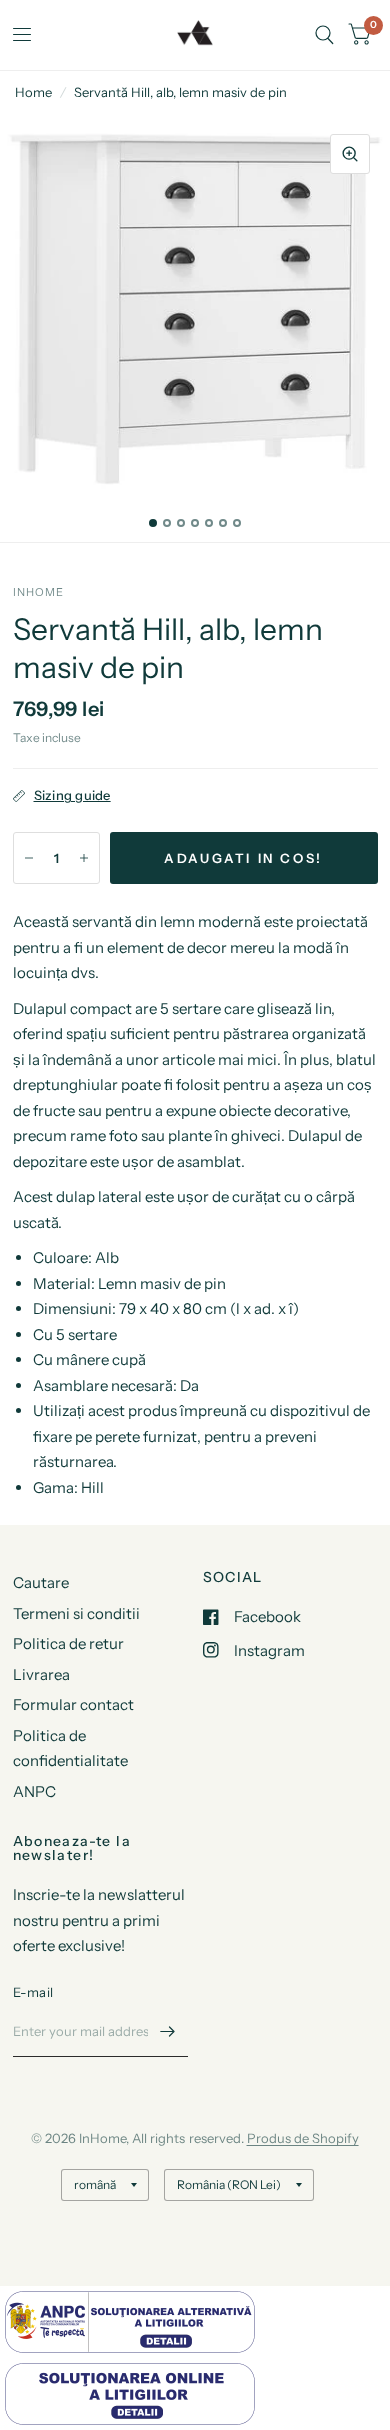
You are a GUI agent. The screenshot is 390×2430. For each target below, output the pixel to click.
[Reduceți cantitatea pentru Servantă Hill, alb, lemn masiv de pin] (29, 858)
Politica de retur (68, 1643)
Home (33, 92)
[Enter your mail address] (168, 2031)
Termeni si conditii (76, 1613)
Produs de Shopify (303, 2138)
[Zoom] (350, 154)
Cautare (41, 1582)
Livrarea (41, 1674)
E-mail (33, 1992)
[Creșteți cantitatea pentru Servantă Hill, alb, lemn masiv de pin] (84, 858)
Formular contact (73, 1704)
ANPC (34, 1791)
